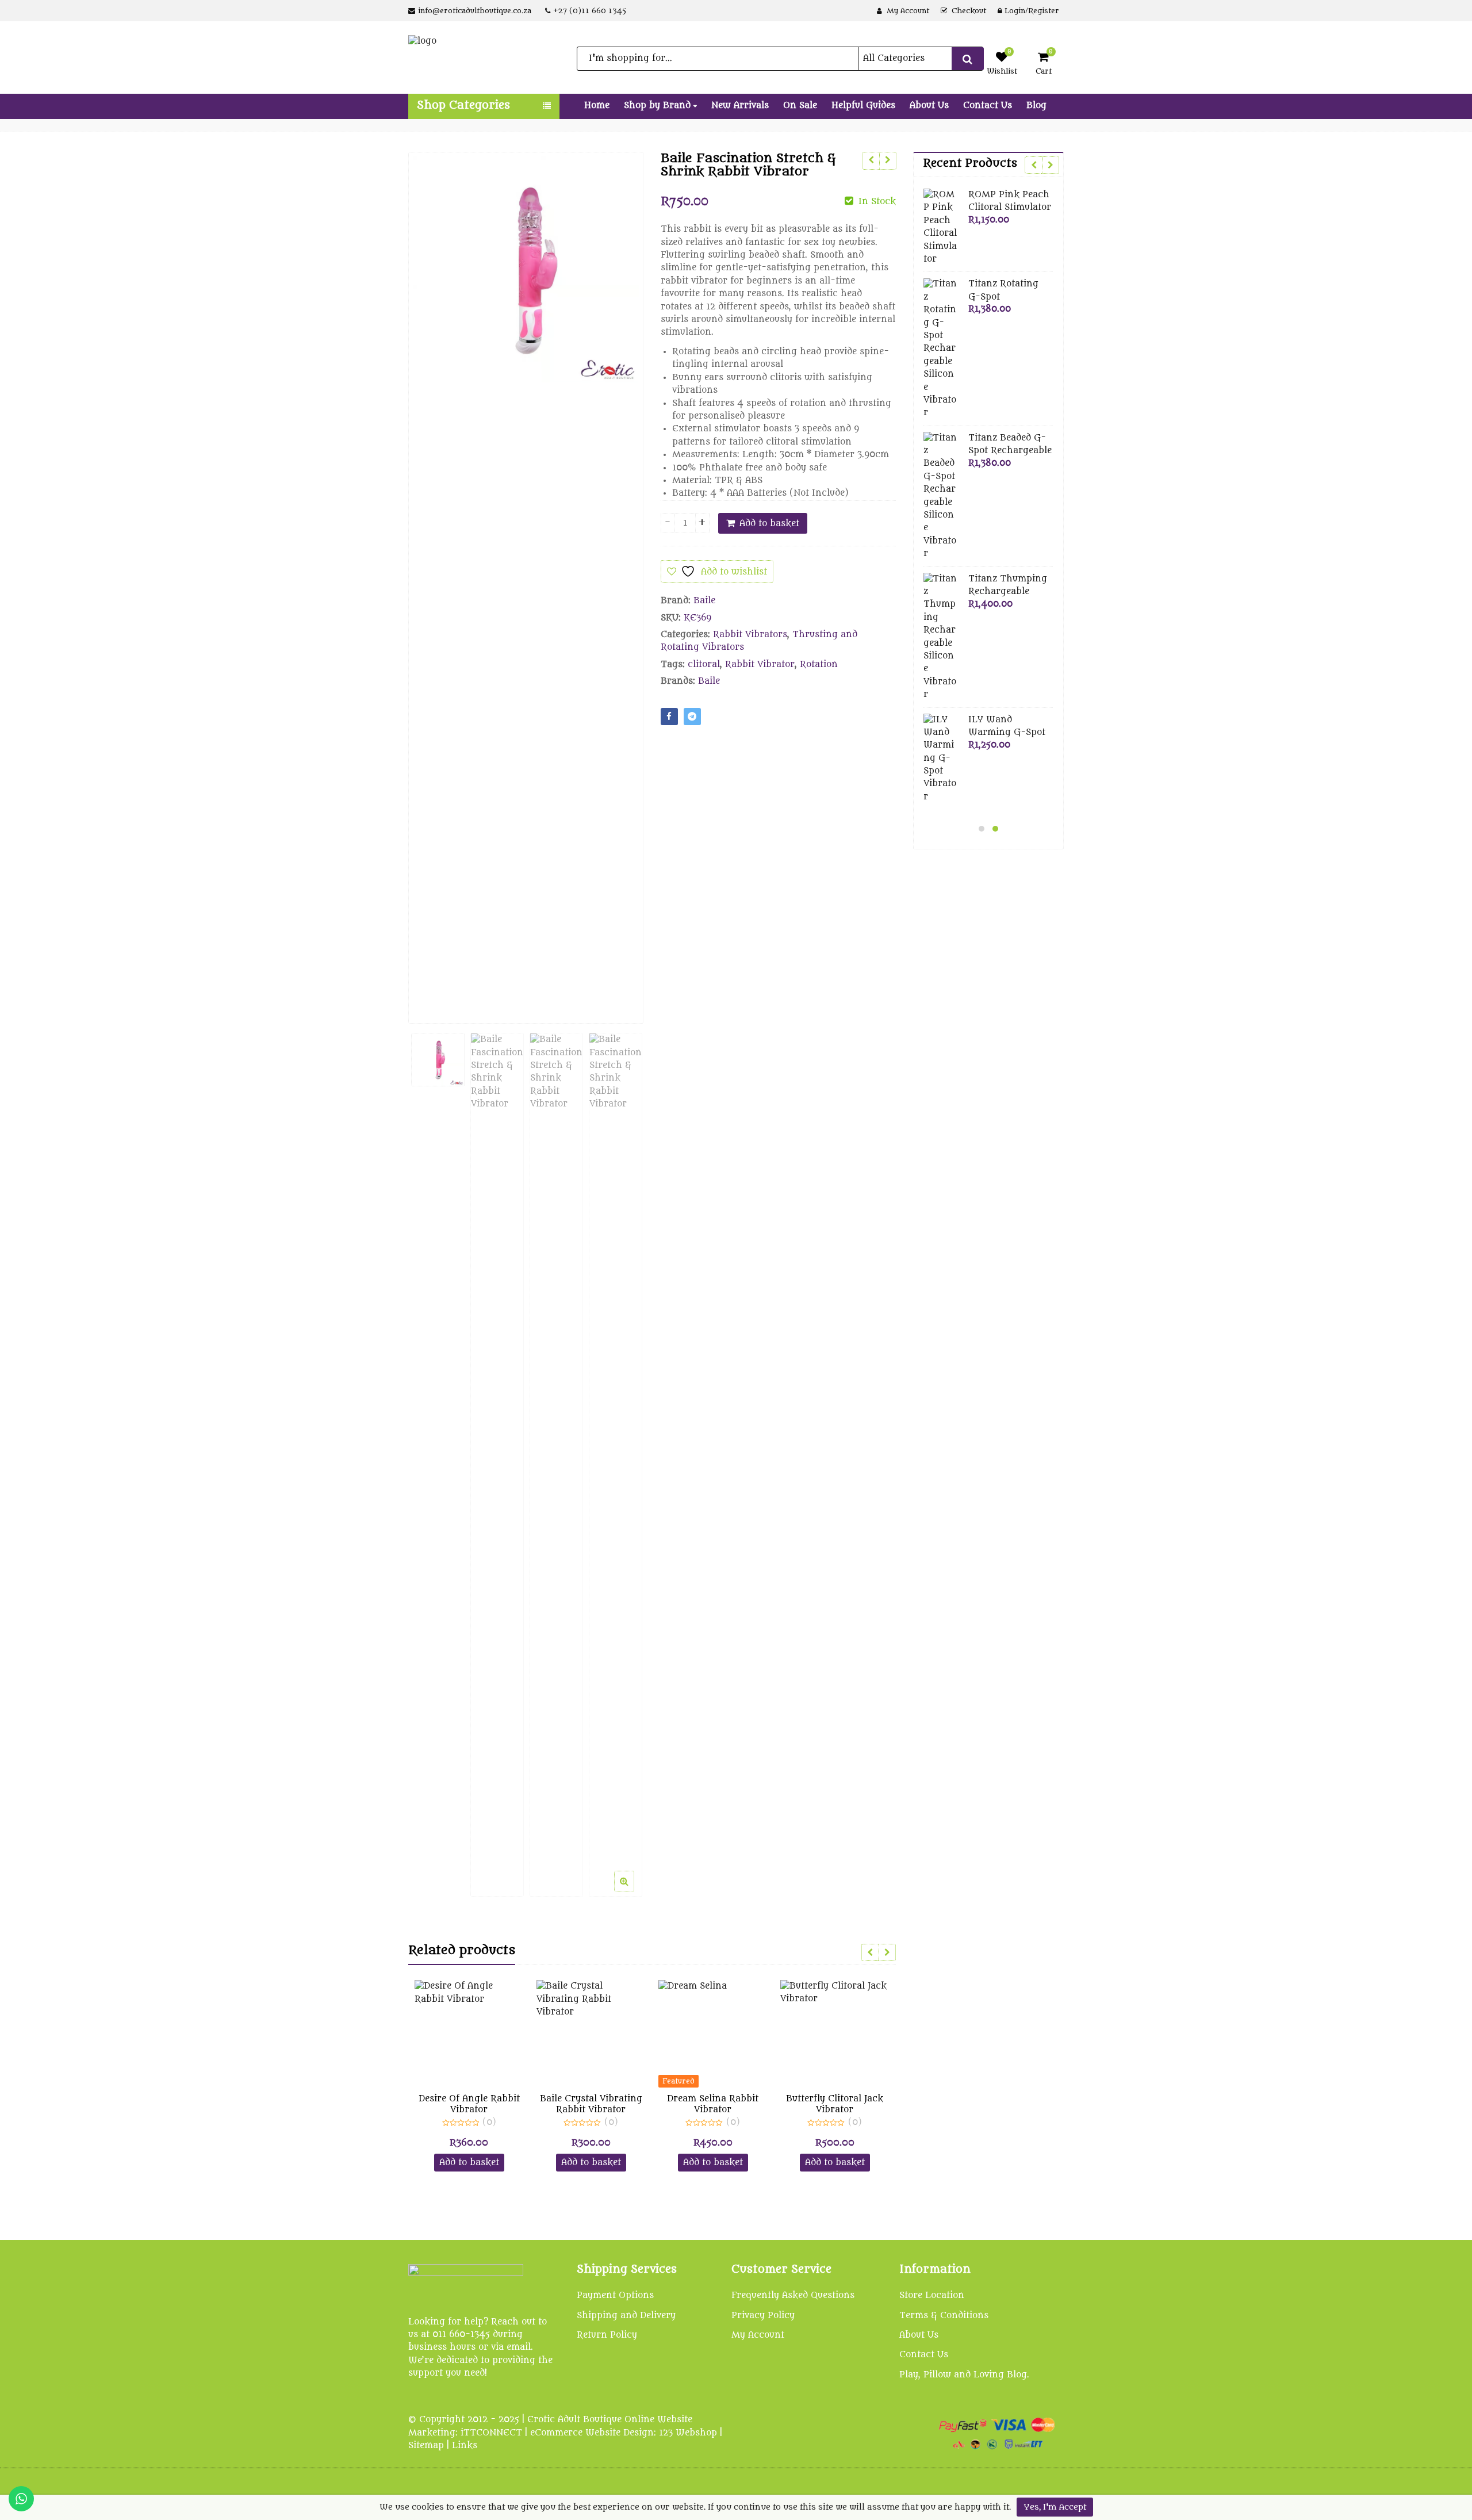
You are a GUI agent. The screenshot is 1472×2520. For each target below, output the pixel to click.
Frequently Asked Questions (793, 2295)
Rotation (819, 665)
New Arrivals (740, 106)
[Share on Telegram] (692, 717)
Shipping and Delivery (626, 2316)
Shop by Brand (659, 106)
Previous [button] (429, 579)
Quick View (475, 2099)
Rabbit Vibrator (760, 665)
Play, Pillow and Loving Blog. (964, 2375)
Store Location (932, 2295)
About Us (929, 106)
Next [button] (623, 579)
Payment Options (615, 2295)
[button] (633, 1890)
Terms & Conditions (944, 2316)
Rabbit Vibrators (750, 635)
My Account (758, 2335)
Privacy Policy (763, 2316)
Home (597, 106)
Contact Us (988, 106)
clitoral (704, 665)
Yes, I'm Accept (1055, 2507)
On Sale (800, 106)
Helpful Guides (863, 106)
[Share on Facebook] (669, 717)
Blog (1036, 106)
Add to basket (769, 524)
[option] (526, 269)
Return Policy (607, 2335)
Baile (704, 601)
